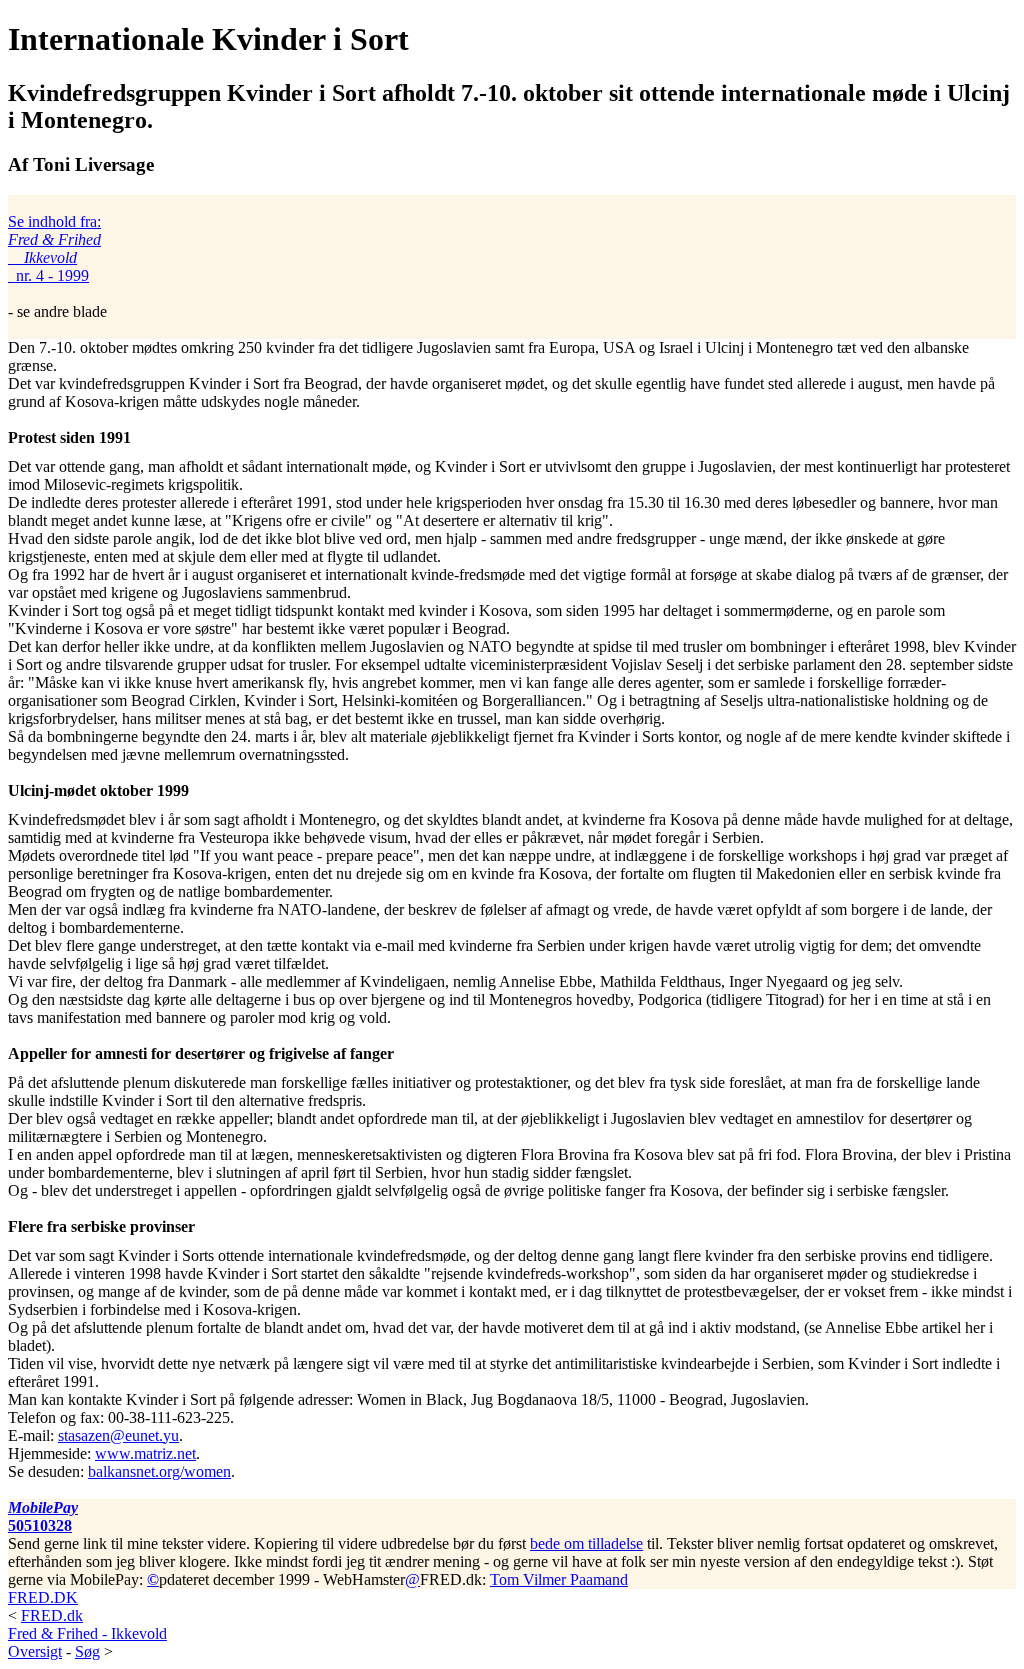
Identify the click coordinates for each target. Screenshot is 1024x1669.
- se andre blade (57, 266)
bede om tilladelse (586, 1543)
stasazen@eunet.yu (118, 1435)
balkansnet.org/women (159, 1471)
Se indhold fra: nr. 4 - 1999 (54, 248)
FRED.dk (52, 1615)
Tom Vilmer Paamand (559, 1579)
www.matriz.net (145, 1453)
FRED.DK (43, 1597)
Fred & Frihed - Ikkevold (87, 1633)
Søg (87, 1651)
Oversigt (35, 1651)
